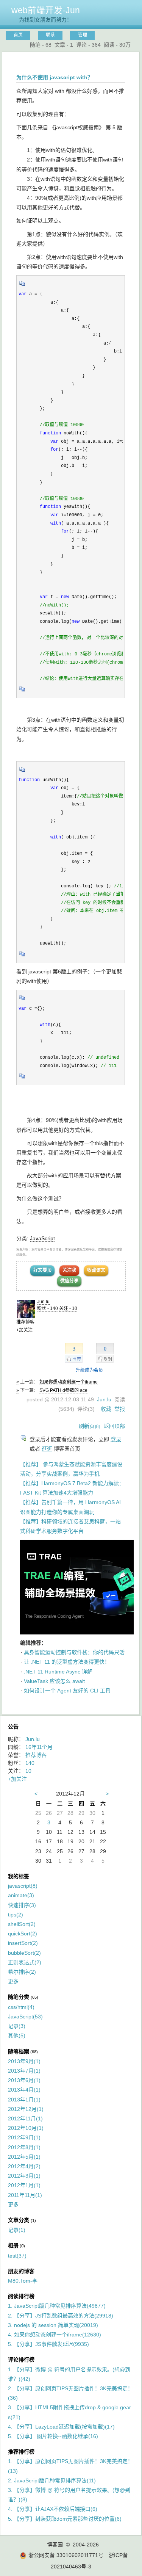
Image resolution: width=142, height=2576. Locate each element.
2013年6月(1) (24, 2080)
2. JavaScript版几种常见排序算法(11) (52, 2480)
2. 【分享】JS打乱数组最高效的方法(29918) (61, 2316)
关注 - (68, 1308)
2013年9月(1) (24, 2061)
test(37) (17, 2256)
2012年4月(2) (24, 2166)
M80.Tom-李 (23, 2281)
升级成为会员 (89, 1370)
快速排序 (22, 1905)
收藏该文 (96, 1270)
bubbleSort (24, 1953)
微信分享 (69, 1281)
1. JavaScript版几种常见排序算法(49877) (57, 2306)
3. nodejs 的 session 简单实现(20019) (53, 2325)
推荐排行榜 (21, 2452)
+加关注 (24, 1330)
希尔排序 (22, 1972)
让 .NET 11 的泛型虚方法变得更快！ (67, 1662)
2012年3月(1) (24, 2176)
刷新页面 (89, 1426)
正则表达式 (25, 1962)
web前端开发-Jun (46, 10)
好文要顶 (42, 1270)
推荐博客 (36, 1755)
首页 (18, 35)
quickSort (23, 1934)
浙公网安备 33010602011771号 (66, 2555)
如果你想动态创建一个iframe (69, 1382)
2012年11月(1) (25, 2118)
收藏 (106, 1409)
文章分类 (19, 2220)
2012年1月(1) (24, 2185)
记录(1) (17, 2230)
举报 (120, 1409)
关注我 (69, 1270)
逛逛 (47, 1449)
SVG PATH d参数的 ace (63, 1390)
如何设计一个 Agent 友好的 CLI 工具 (67, 1691)
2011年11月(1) (25, 2195)
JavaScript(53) (25, 2017)
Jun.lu (43, 1302)
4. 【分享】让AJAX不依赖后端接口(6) (53, 2509)
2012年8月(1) (24, 2147)
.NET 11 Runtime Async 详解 (58, 1672)
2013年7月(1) (24, 2071)
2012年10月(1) (26, 2128)
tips (16, 1915)
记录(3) (17, 2026)
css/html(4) (21, 2007)
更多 (13, 1981)
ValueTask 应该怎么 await (54, 1681)
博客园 (55, 2545)
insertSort (23, 1943)
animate (21, 1895)
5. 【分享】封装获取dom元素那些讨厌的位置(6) (65, 2519)
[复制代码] (22, 286)
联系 (50, 35)
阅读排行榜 (21, 2296)
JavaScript (42, 1238)
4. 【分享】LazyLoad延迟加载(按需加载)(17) (61, 2427)
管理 (83, 35)
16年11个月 (39, 1747)
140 (30, 1763)
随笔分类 (19, 1997)
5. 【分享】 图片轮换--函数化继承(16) (53, 2436)
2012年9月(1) (24, 2137)
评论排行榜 (21, 2360)
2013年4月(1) (24, 2090)
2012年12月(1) (26, 2109)
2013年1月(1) (24, 2100)
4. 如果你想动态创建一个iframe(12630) (55, 2335)
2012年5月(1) (24, 2157)
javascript (23, 1886)
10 (28, 1771)
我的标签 (19, 1876)
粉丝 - (48, 1308)
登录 (116, 1439)
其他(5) (17, 2035)
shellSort (22, 1924)
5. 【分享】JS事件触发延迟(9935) (48, 2344)
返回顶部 (114, 1426)
